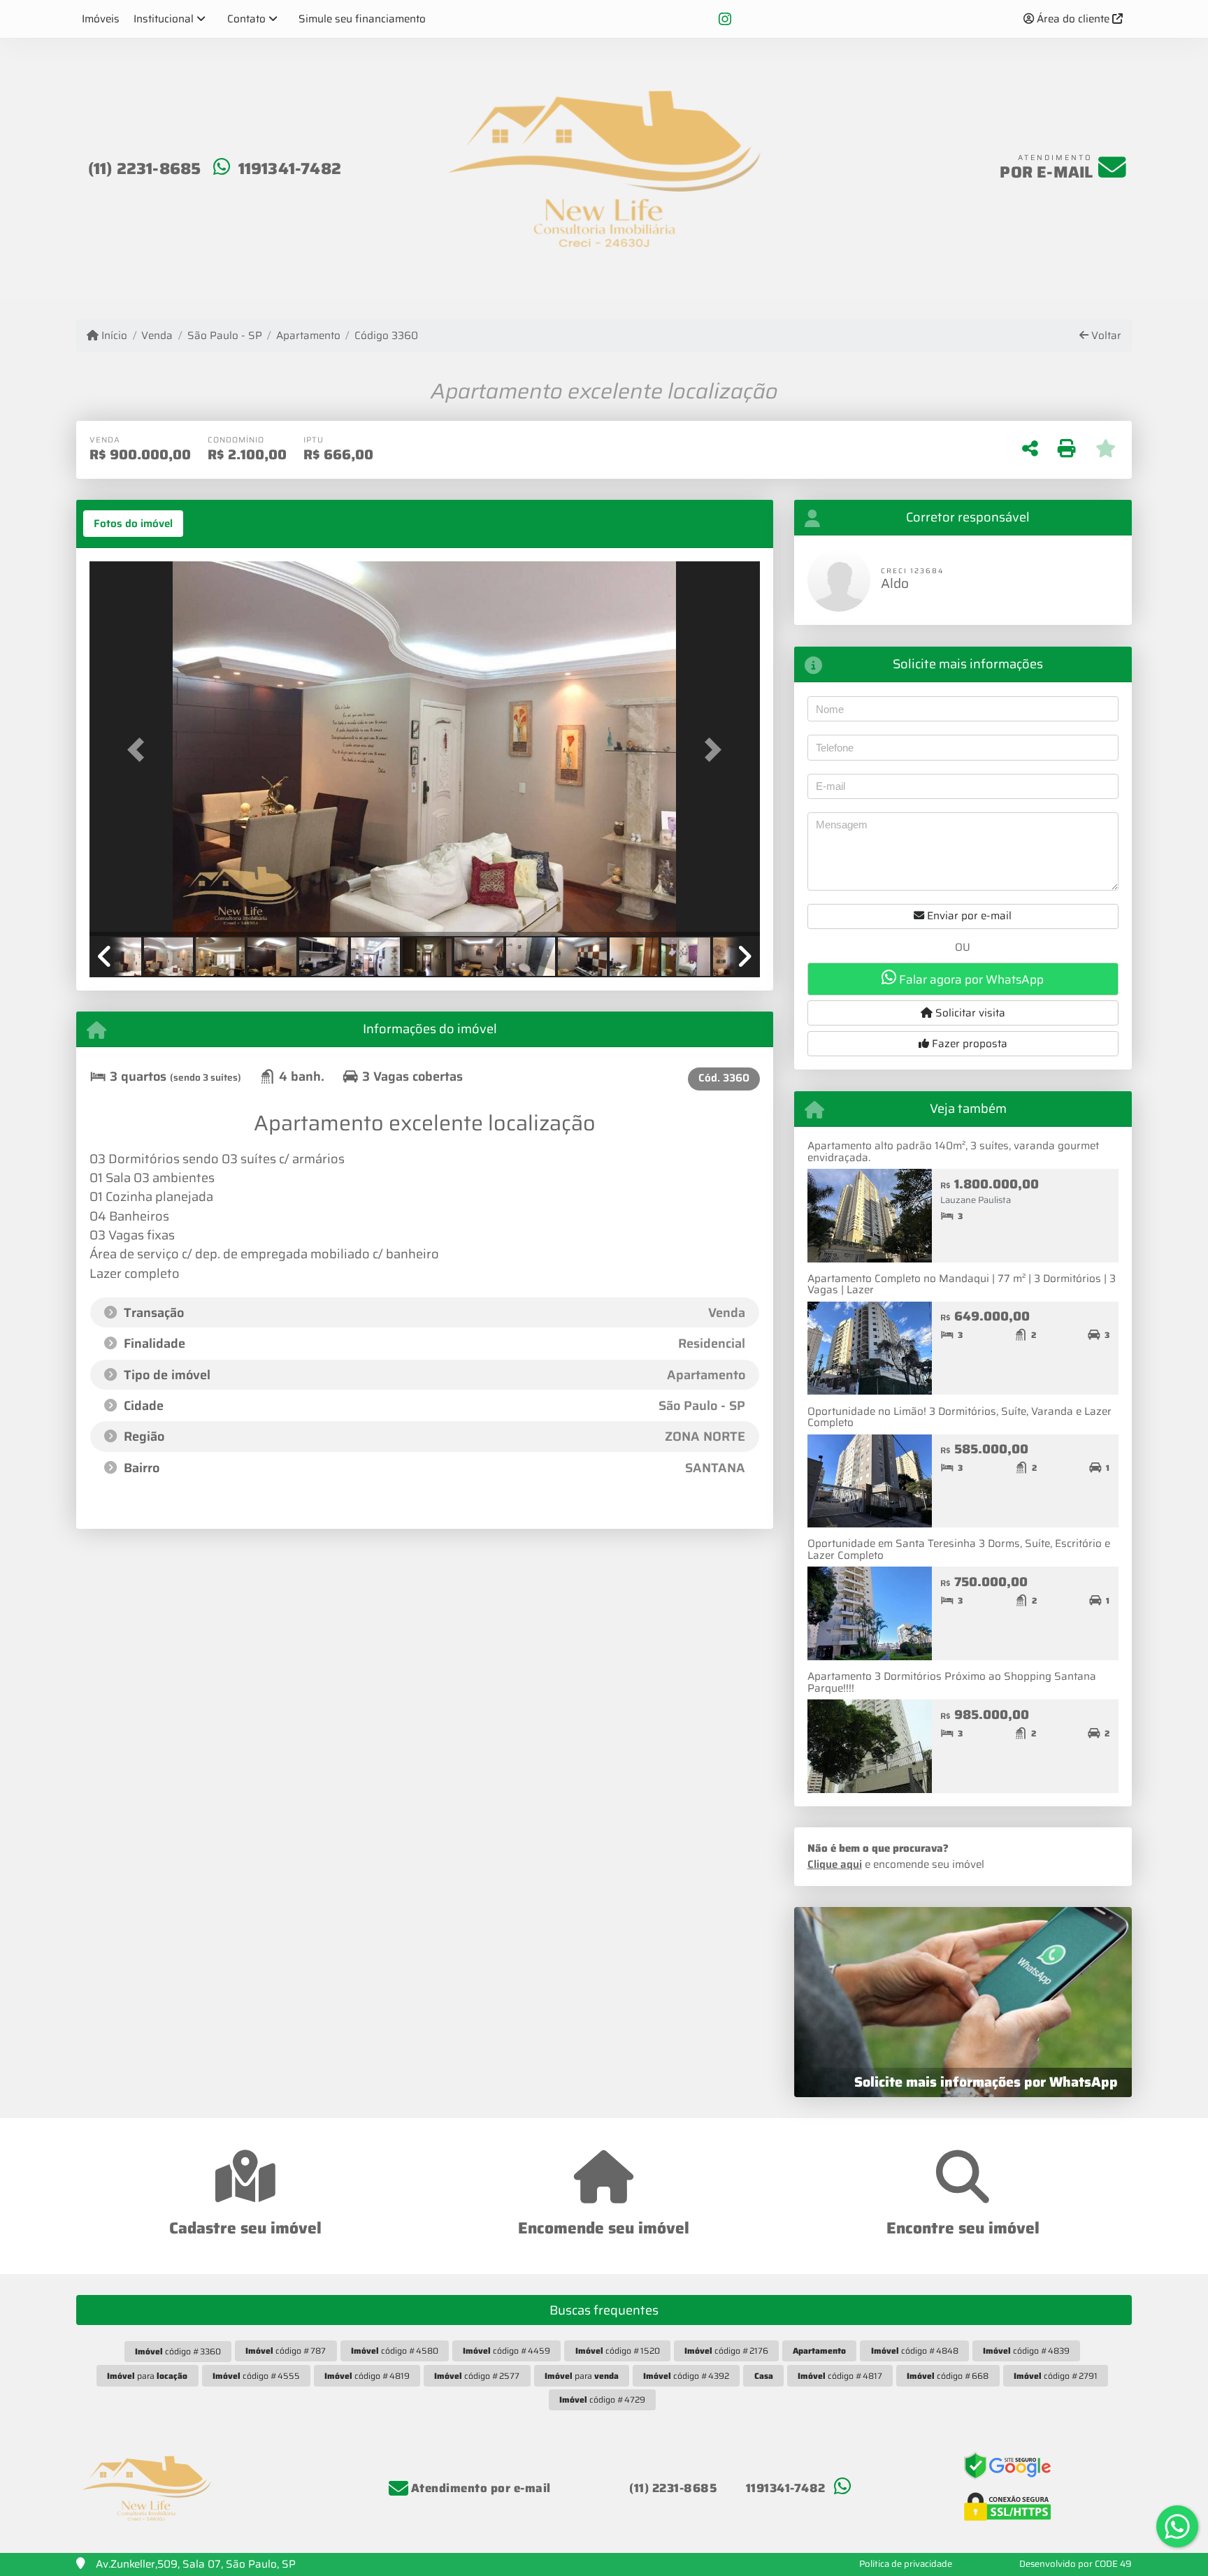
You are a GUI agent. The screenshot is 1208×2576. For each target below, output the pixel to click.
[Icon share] (725, 19)
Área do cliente (1073, 19)
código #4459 (506, 2351)
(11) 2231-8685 (145, 168)
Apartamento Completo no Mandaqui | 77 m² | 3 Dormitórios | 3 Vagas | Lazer (962, 1285)
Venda (157, 336)
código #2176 (726, 2351)
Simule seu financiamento (362, 19)
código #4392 (686, 2376)
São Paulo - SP (224, 336)
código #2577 (477, 2376)
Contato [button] (246, 19)
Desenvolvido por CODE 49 (1076, 2564)
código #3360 (178, 2351)
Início (113, 336)
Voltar (1105, 336)
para (147, 2376)
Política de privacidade (906, 2564)
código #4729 (602, 2399)
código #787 (286, 2351)
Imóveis (101, 19)
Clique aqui (835, 1864)
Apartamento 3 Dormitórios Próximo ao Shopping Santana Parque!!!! (952, 1682)
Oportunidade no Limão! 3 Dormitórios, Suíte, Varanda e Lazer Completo (959, 1417)
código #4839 (1026, 2351)
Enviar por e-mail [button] (968, 916)
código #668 (948, 2376)
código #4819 (367, 2376)
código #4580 (395, 2351)
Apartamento (308, 336)
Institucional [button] (164, 19)
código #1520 (618, 2351)
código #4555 (256, 2376)
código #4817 (840, 2376)
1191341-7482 (290, 168)
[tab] (133, 524)
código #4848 (915, 2351)
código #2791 (1056, 2376)
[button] (140, 750)
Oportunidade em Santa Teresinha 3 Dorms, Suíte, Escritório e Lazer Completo (959, 1549)
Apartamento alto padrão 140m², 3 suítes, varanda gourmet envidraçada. (953, 1152)
